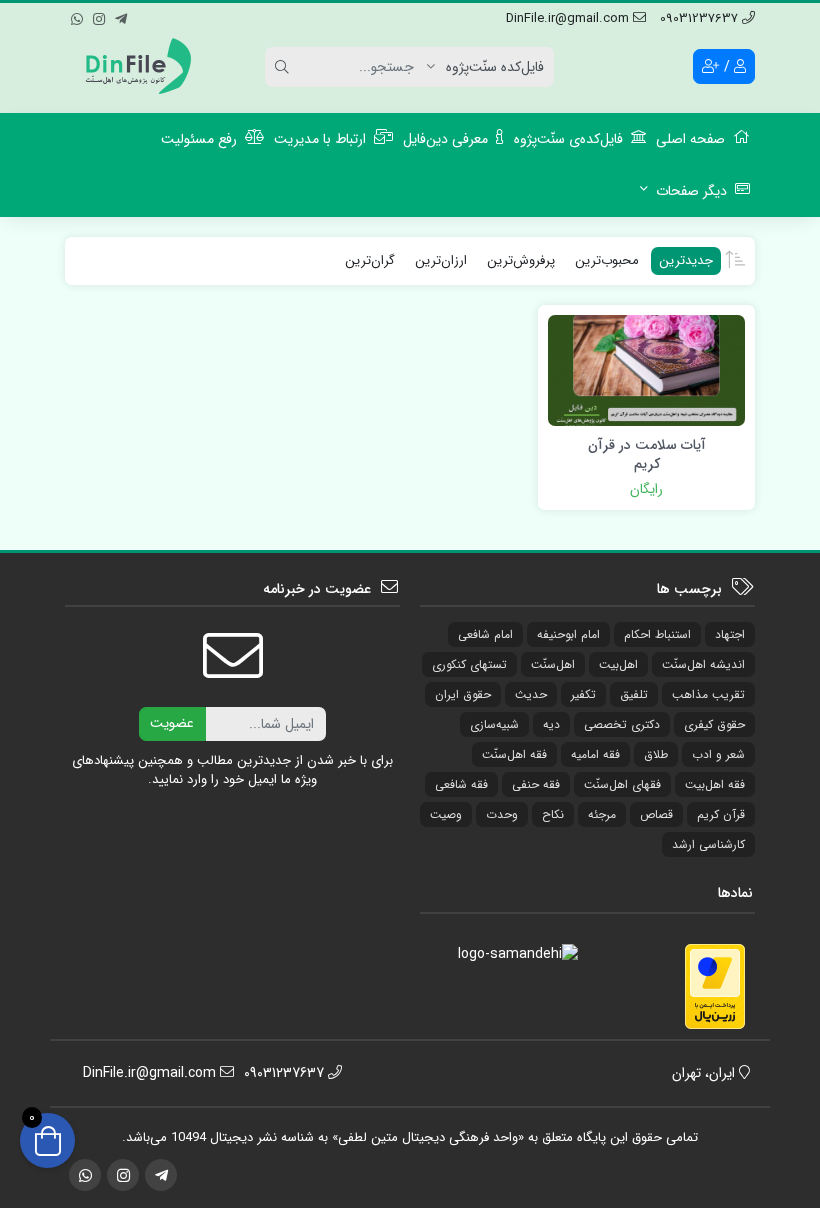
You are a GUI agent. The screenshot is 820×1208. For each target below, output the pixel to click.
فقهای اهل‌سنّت (622, 784)
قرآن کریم (721, 814)
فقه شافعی (461, 784)
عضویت (172, 723)
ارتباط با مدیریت (320, 139)
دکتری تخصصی (622, 724)
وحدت (502, 814)
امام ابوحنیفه (568, 634)
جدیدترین (686, 260)
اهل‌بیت (618, 664)
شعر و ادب (718, 754)
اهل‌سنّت (553, 664)
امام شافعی (485, 634)
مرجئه (602, 814)
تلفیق (634, 694)
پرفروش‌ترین (521, 260)
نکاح (553, 814)
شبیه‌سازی (494, 724)
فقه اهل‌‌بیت (715, 784)
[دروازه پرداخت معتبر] (715, 985)
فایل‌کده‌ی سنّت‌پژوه (568, 139)
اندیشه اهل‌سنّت (703, 664)
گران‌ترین (370, 260)
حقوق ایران (463, 694)
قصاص (656, 814)
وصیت (446, 814)
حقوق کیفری (714, 724)
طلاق (656, 754)
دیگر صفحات (691, 191)
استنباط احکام (657, 634)
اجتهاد (730, 634)
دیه (551, 724)
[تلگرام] (121, 16)
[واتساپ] (77, 16)
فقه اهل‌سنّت (514, 754)
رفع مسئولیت (199, 139)
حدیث (531, 694)
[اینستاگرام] (99, 16)
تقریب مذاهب (708, 694)
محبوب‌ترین (607, 260)
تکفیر (583, 694)
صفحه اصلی (690, 139)
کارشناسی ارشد (708, 844)
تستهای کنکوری (469, 664)
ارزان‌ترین (441, 260)
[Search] (285, 67)
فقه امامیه (595, 754)
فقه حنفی (536, 784)
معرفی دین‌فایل (445, 139)
